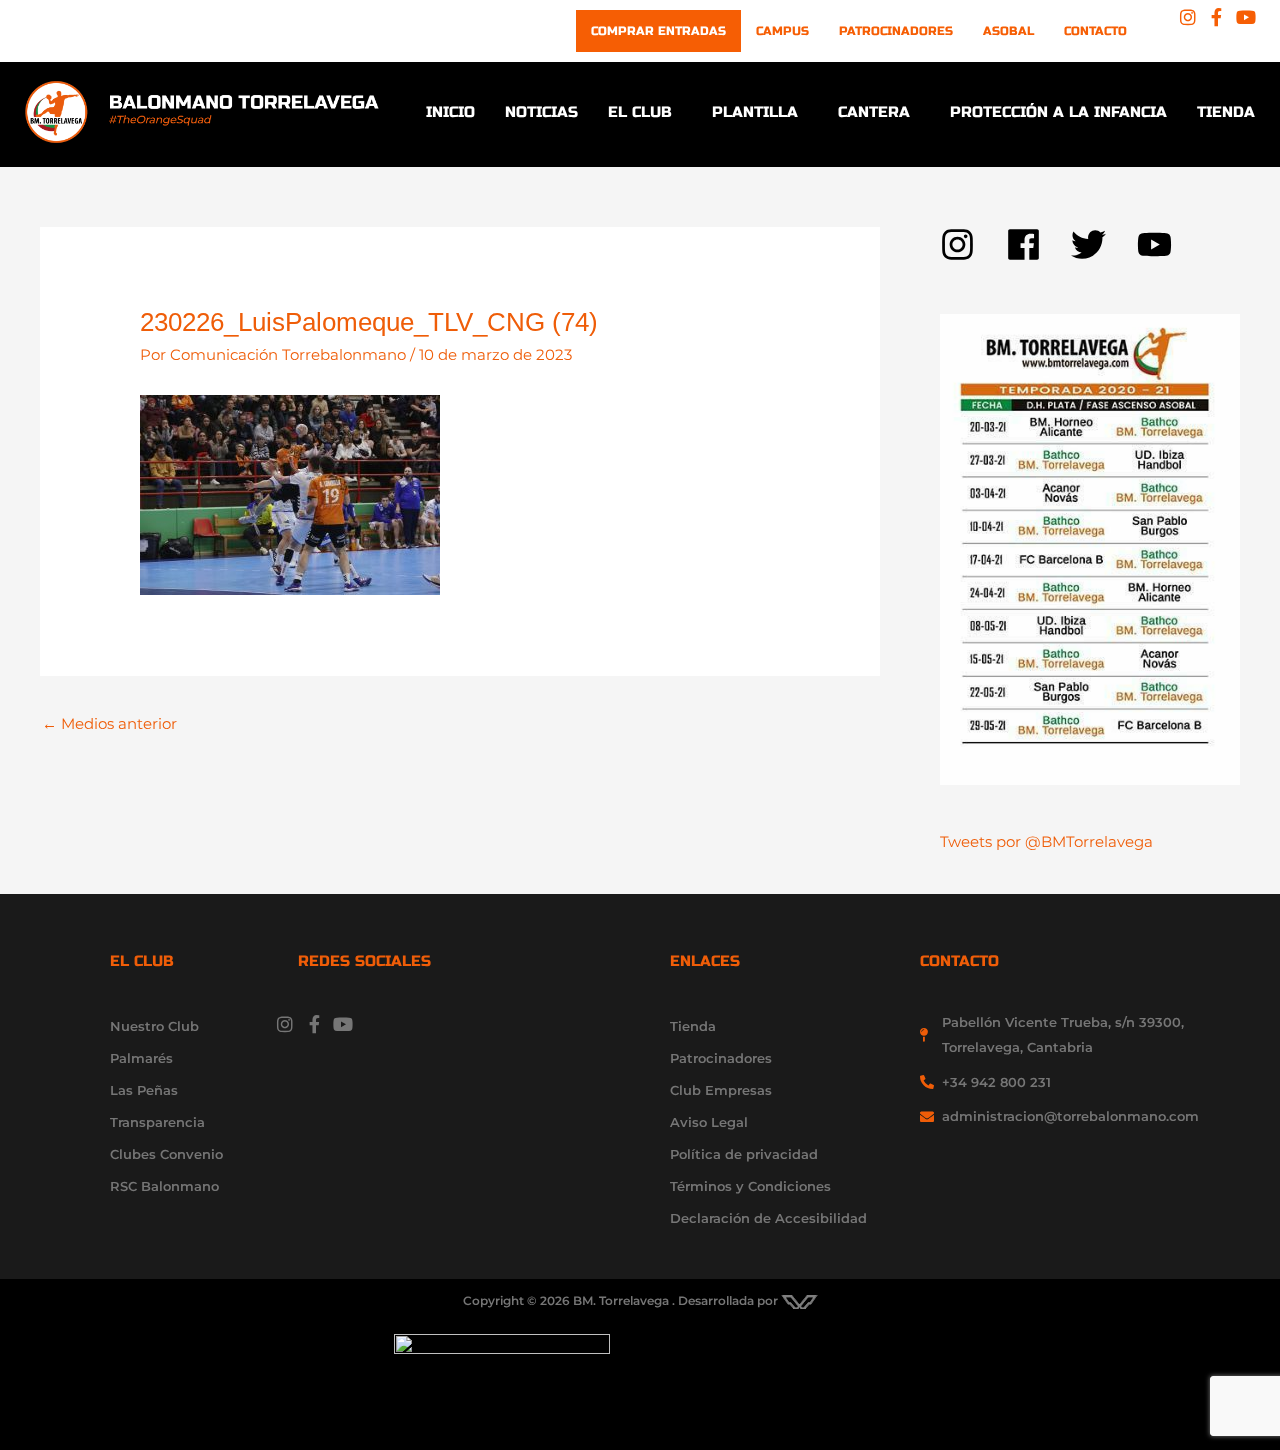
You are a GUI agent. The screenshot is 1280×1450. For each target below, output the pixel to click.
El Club (640, 112)
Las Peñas (144, 1090)
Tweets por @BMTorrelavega (1046, 841)
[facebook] (1039, 244)
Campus (782, 31)
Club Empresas (721, 1090)
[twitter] (1104, 244)
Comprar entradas (658, 31)
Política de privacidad (744, 1154)
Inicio (450, 112)
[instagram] (973, 244)
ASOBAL (1008, 31)
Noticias (541, 112)
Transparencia (157, 1122)
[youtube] (1160, 244)
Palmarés (141, 1058)
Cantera (874, 112)
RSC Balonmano (164, 1186)
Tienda (1226, 112)
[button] (645, 112)
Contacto (1095, 31)
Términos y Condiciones (750, 1186)
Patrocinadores (896, 31)
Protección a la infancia (1058, 112)
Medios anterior (109, 723)
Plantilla (755, 112)
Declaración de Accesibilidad (768, 1218)
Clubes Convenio (166, 1154)
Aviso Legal (709, 1122)
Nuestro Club (154, 1026)
